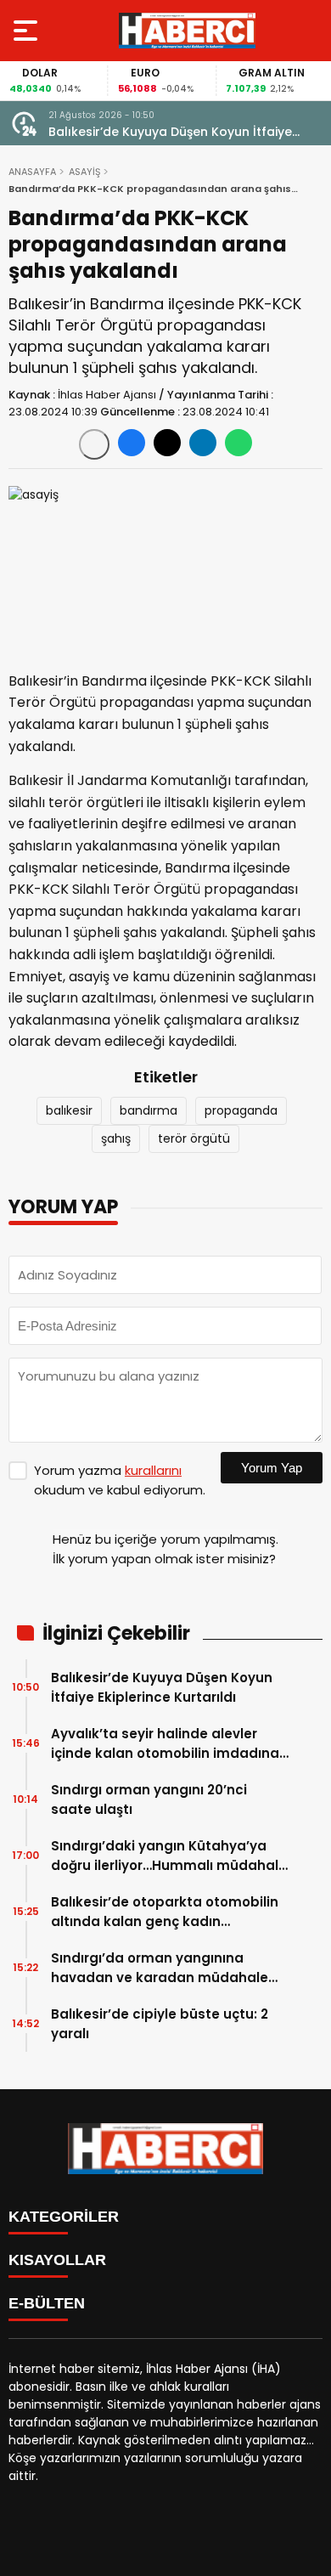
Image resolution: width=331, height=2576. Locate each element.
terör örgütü (194, 1138)
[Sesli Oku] (94, 444)
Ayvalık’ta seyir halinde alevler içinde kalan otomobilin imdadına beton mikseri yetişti (165, 1744)
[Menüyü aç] (28, 31)
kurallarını (153, 1470)
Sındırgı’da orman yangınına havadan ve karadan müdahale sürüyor (160, 1968)
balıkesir (69, 1110)
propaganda (241, 1110)
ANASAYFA (32, 172)
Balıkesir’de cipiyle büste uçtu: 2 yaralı (160, 2024)
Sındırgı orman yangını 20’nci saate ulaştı (149, 1799)
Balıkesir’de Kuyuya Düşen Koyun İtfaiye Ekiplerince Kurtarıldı (170, 132)
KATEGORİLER (64, 2217)
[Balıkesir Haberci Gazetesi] (187, 31)
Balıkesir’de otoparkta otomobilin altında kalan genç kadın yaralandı (165, 1912)
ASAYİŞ (84, 172)
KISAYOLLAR (57, 2260)
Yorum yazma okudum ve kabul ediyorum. (120, 1480)
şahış (116, 1138)
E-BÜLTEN (47, 2303)
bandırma (149, 1110)
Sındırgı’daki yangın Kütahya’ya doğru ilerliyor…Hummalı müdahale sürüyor (169, 1856)
